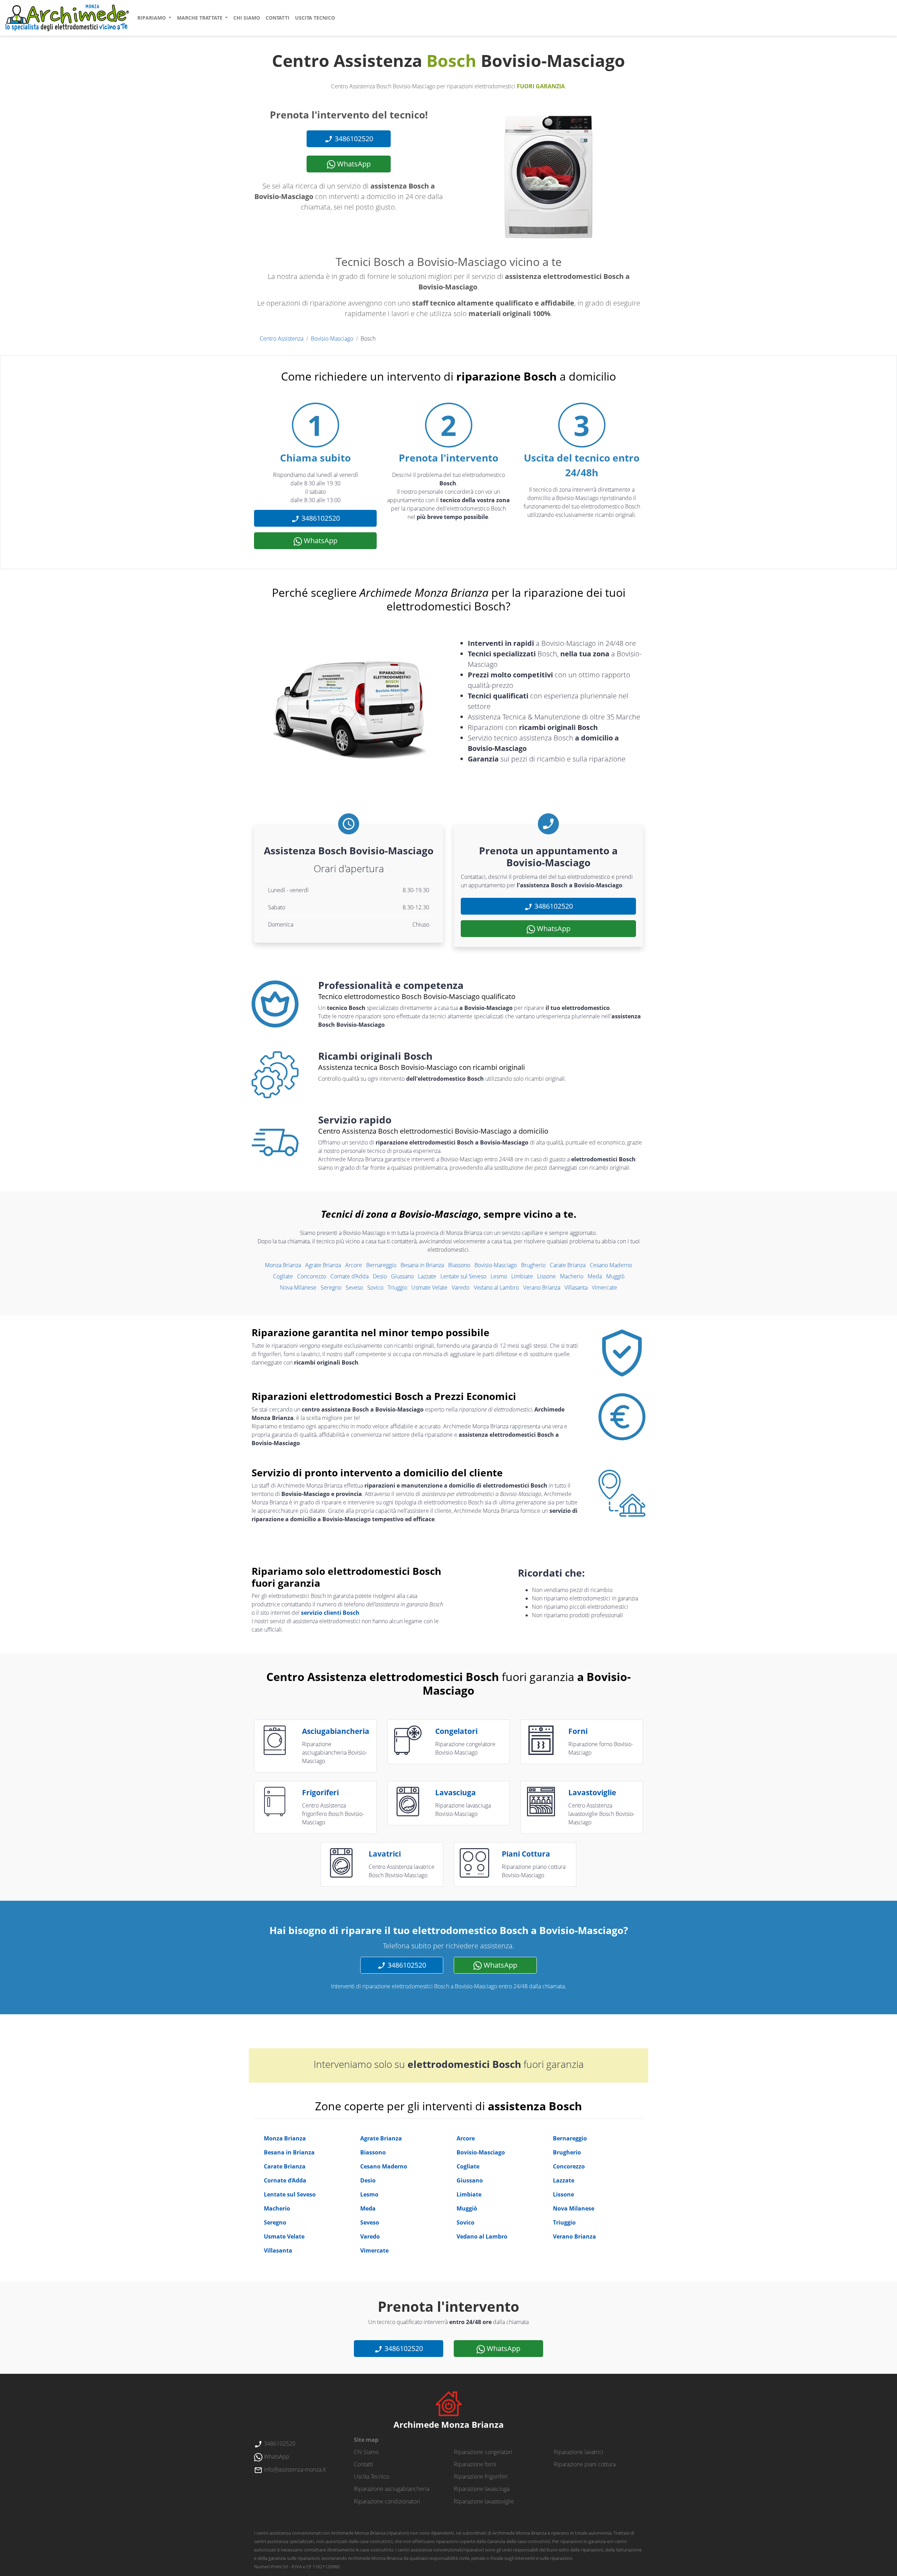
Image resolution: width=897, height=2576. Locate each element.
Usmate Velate (429, 1287)
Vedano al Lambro (496, 1287)
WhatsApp (353, 164)
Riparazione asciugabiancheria (392, 2489)
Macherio (572, 1276)
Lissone (546, 1276)
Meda (595, 1276)
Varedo (461, 1287)
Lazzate (427, 1276)
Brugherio (533, 1265)
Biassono (459, 1265)
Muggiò (615, 1276)
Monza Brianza (283, 1265)
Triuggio (397, 1287)
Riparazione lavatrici (578, 2452)
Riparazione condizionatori (387, 2501)
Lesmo (499, 1276)
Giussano (402, 1276)
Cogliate (283, 1276)
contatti (278, 18)
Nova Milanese (298, 1287)
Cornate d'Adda (350, 1276)
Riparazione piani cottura (585, 2464)
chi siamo (247, 18)
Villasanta (576, 1287)
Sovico (375, 1287)
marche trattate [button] (200, 18)
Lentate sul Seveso (463, 1276)
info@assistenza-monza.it (294, 2469)
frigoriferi (320, 1792)
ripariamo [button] (152, 18)
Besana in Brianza (422, 1265)
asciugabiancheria (336, 1731)
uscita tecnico (315, 18)
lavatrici (385, 1854)
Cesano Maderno (611, 1265)
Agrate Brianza (323, 1265)
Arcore (354, 1265)
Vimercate (604, 1287)
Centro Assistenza (282, 339)
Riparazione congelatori (483, 2452)
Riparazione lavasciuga (482, 2489)
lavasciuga (456, 1792)
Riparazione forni (475, 2464)
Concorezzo (312, 1276)
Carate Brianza (568, 1265)
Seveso (354, 1287)
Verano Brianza (542, 1287)
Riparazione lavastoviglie (484, 2501)
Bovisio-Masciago (332, 339)
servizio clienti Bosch (330, 1613)
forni (578, 1731)
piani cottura (526, 1854)
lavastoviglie (592, 1792)
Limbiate (522, 1276)
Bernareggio (381, 1265)
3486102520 (353, 139)
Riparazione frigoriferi (481, 2476)
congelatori (456, 1731)
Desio (380, 1276)
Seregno (331, 1287)
